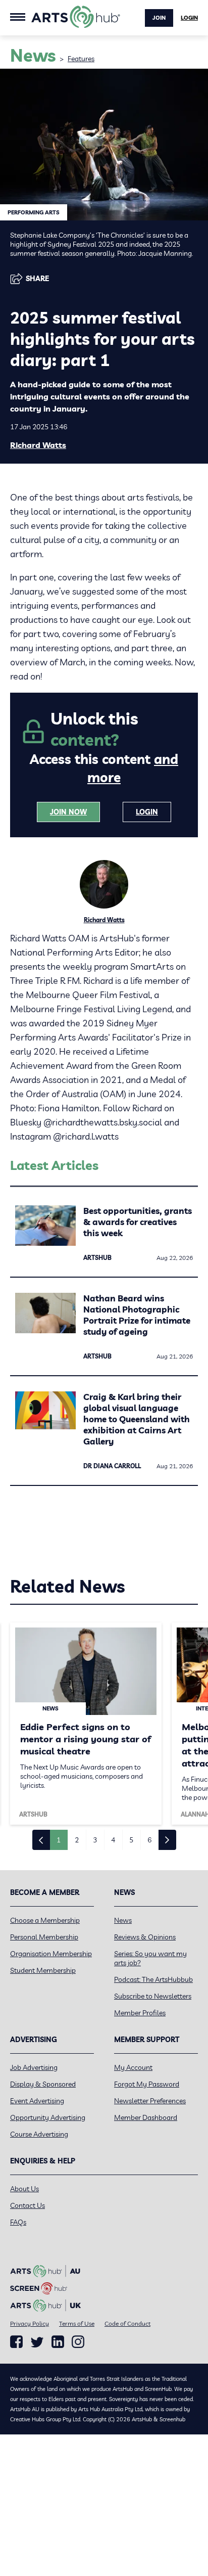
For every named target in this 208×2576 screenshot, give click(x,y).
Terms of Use (77, 2323)
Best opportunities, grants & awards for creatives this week (138, 1222)
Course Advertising (39, 2134)
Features (81, 59)
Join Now (68, 812)
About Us (24, 2189)
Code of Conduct (127, 2323)
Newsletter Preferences (150, 2101)
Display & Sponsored (43, 2084)
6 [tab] (149, 1840)
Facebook (16, 2342)
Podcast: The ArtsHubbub (153, 1979)
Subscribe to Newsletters (153, 1996)
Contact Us (28, 2205)
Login (189, 18)
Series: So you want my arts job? (150, 1958)
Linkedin (58, 2342)
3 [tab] (95, 1840)
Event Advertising (37, 2101)
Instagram (78, 2342)
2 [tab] (77, 1840)
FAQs (18, 2222)
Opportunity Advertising (48, 2117)
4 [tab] (113, 1840)
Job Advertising (34, 2067)
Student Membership (43, 1970)
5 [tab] (131, 1840)
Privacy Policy (30, 2323)
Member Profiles (140, 2013)
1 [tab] (59, 1840)
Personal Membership (44, 1937)
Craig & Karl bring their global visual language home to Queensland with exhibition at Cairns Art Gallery (137, 1419)
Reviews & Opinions (145, 1937)
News (123, 1920)
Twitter (37, 2342)
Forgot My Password (147, 2084)
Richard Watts (38, 445)
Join (159, 18)
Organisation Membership (51, 1954)
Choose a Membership (45, 1920)
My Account (133, 2067)
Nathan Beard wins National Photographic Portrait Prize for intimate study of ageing (137, 1315)
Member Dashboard (146, 2117)
